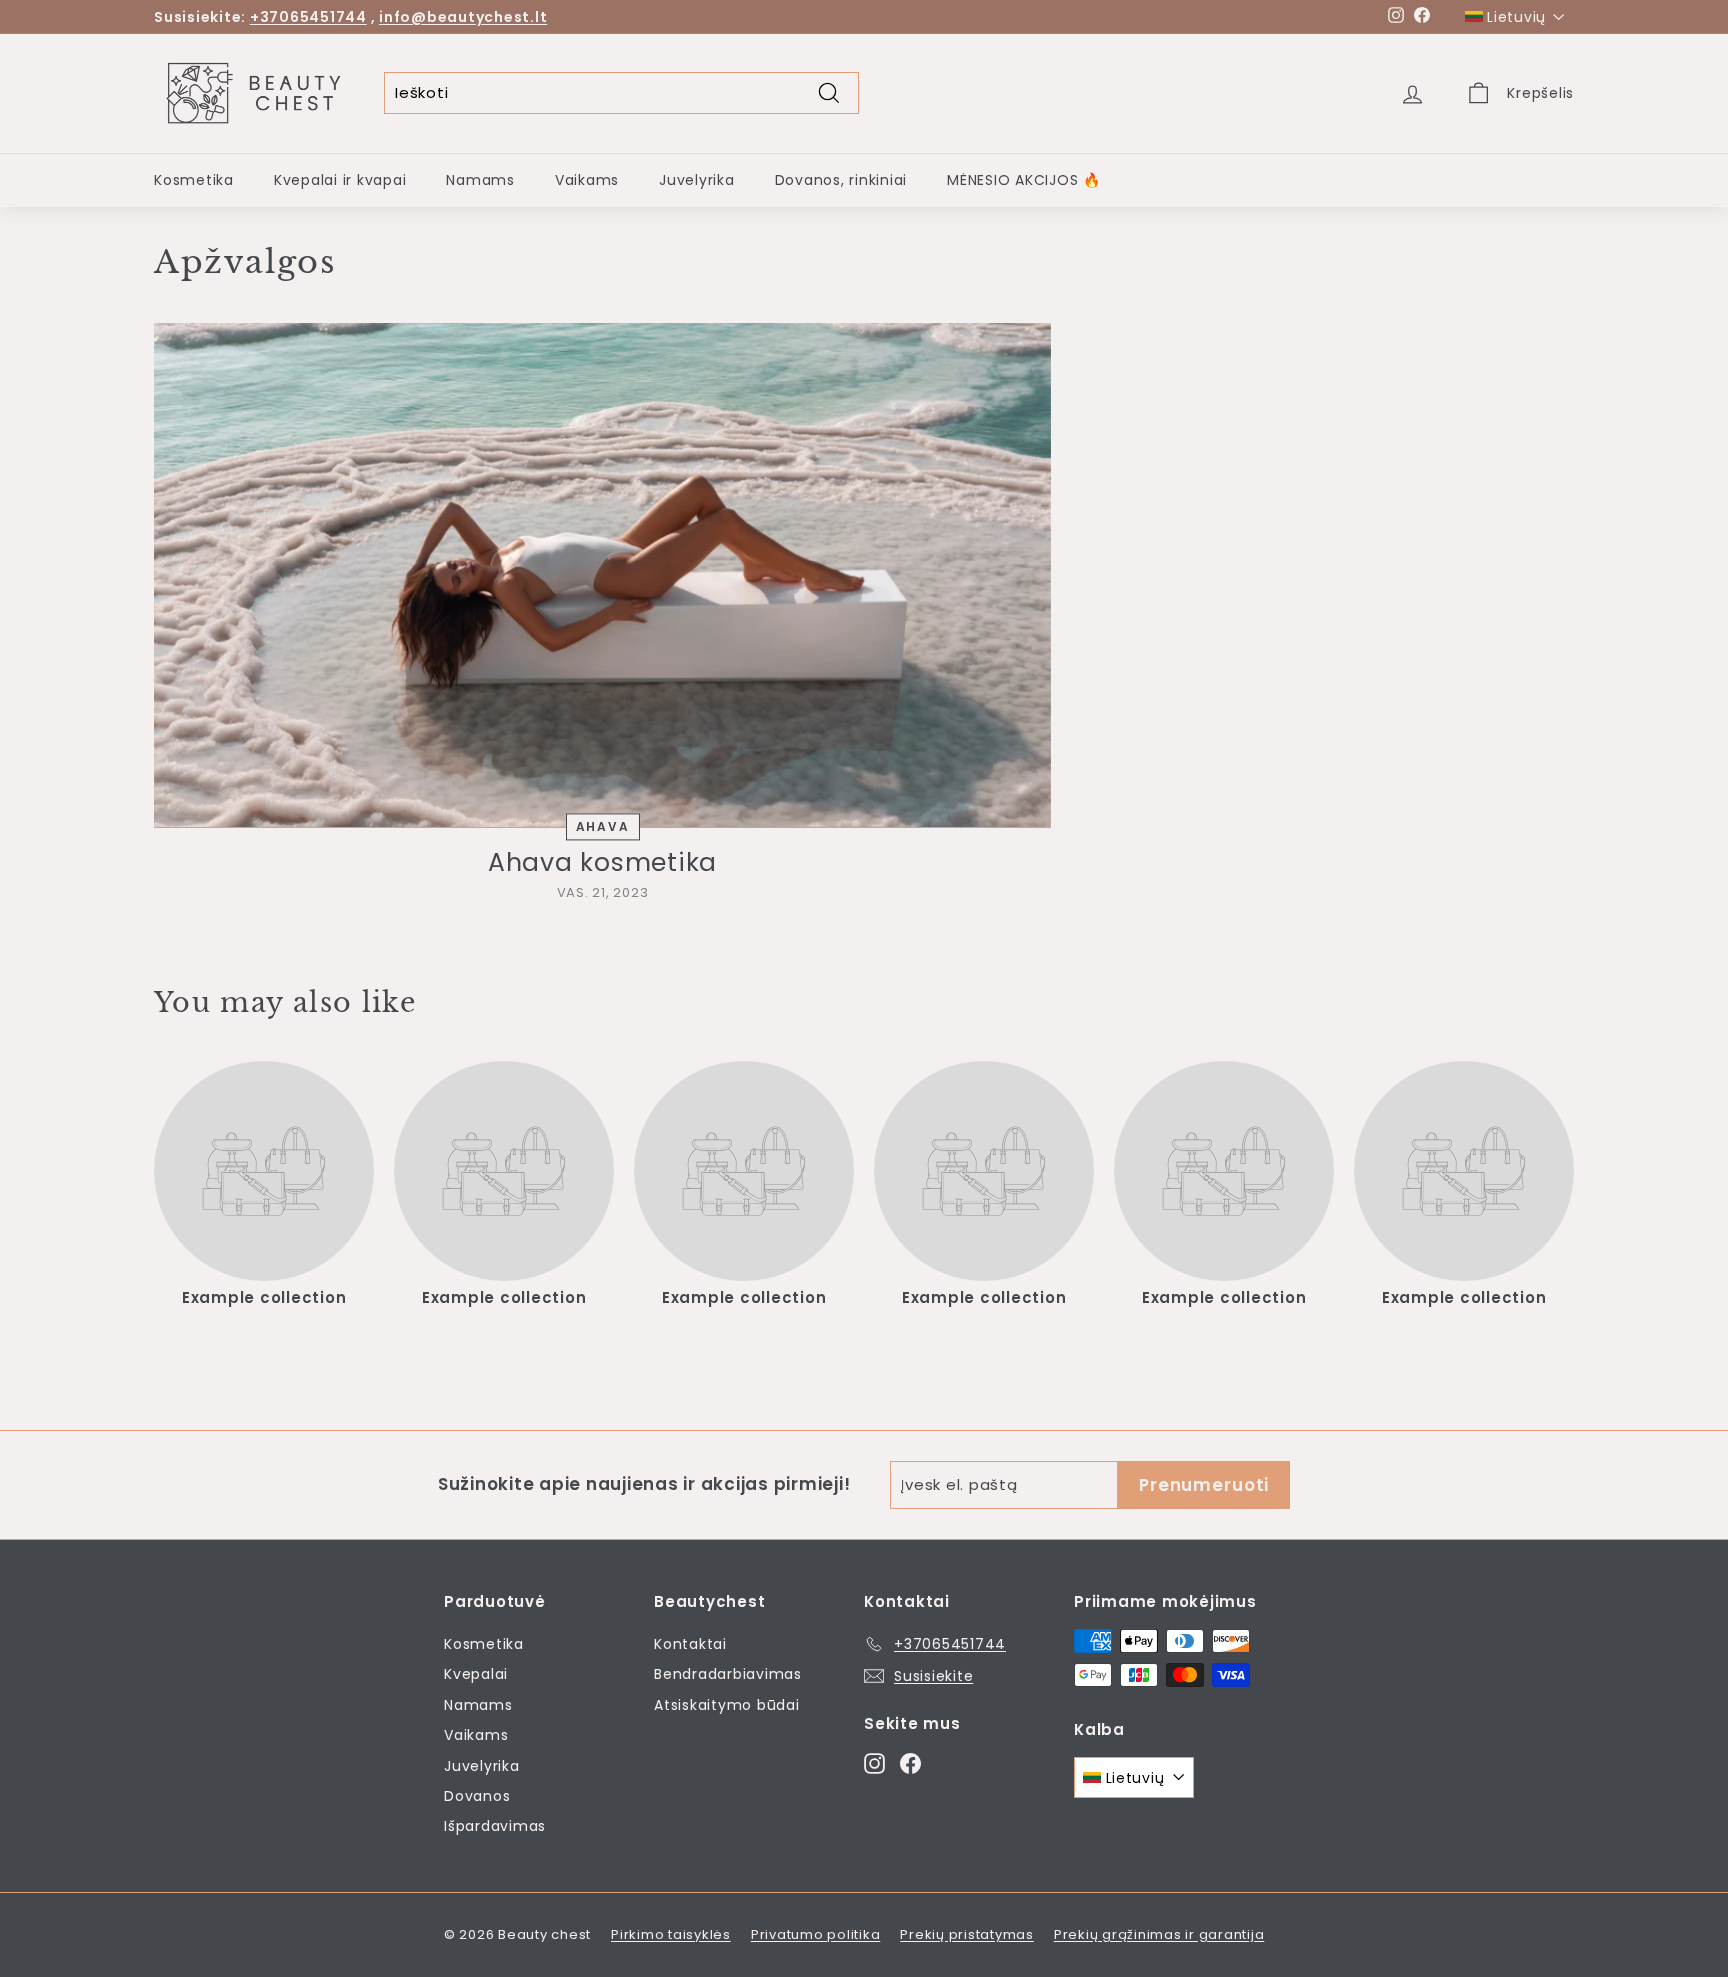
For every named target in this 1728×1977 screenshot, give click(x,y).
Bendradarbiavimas (728, 1674)
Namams (480, 180)
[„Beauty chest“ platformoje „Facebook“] (910, 1762)
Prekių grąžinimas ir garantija (1159, 1934)
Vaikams (587, 180)
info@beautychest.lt (463, 17)
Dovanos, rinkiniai (841, 180)
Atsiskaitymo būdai (727, 1705)
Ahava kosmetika (602, 862)
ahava (603, 826)
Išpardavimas (495, 1826)
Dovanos (477, 1796)
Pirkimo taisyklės (671, 1934)
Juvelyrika (697, 180)
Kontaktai (690, 1644)
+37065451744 (308, 17)
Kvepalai (476, 1674)
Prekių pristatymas (967, 1934)
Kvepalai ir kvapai (340, 180)
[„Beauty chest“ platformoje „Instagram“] (874, 1762)
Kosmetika (194, 180)
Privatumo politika (816, 1934)
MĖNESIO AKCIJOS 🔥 (1024, 180)
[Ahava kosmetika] (602, 575)
